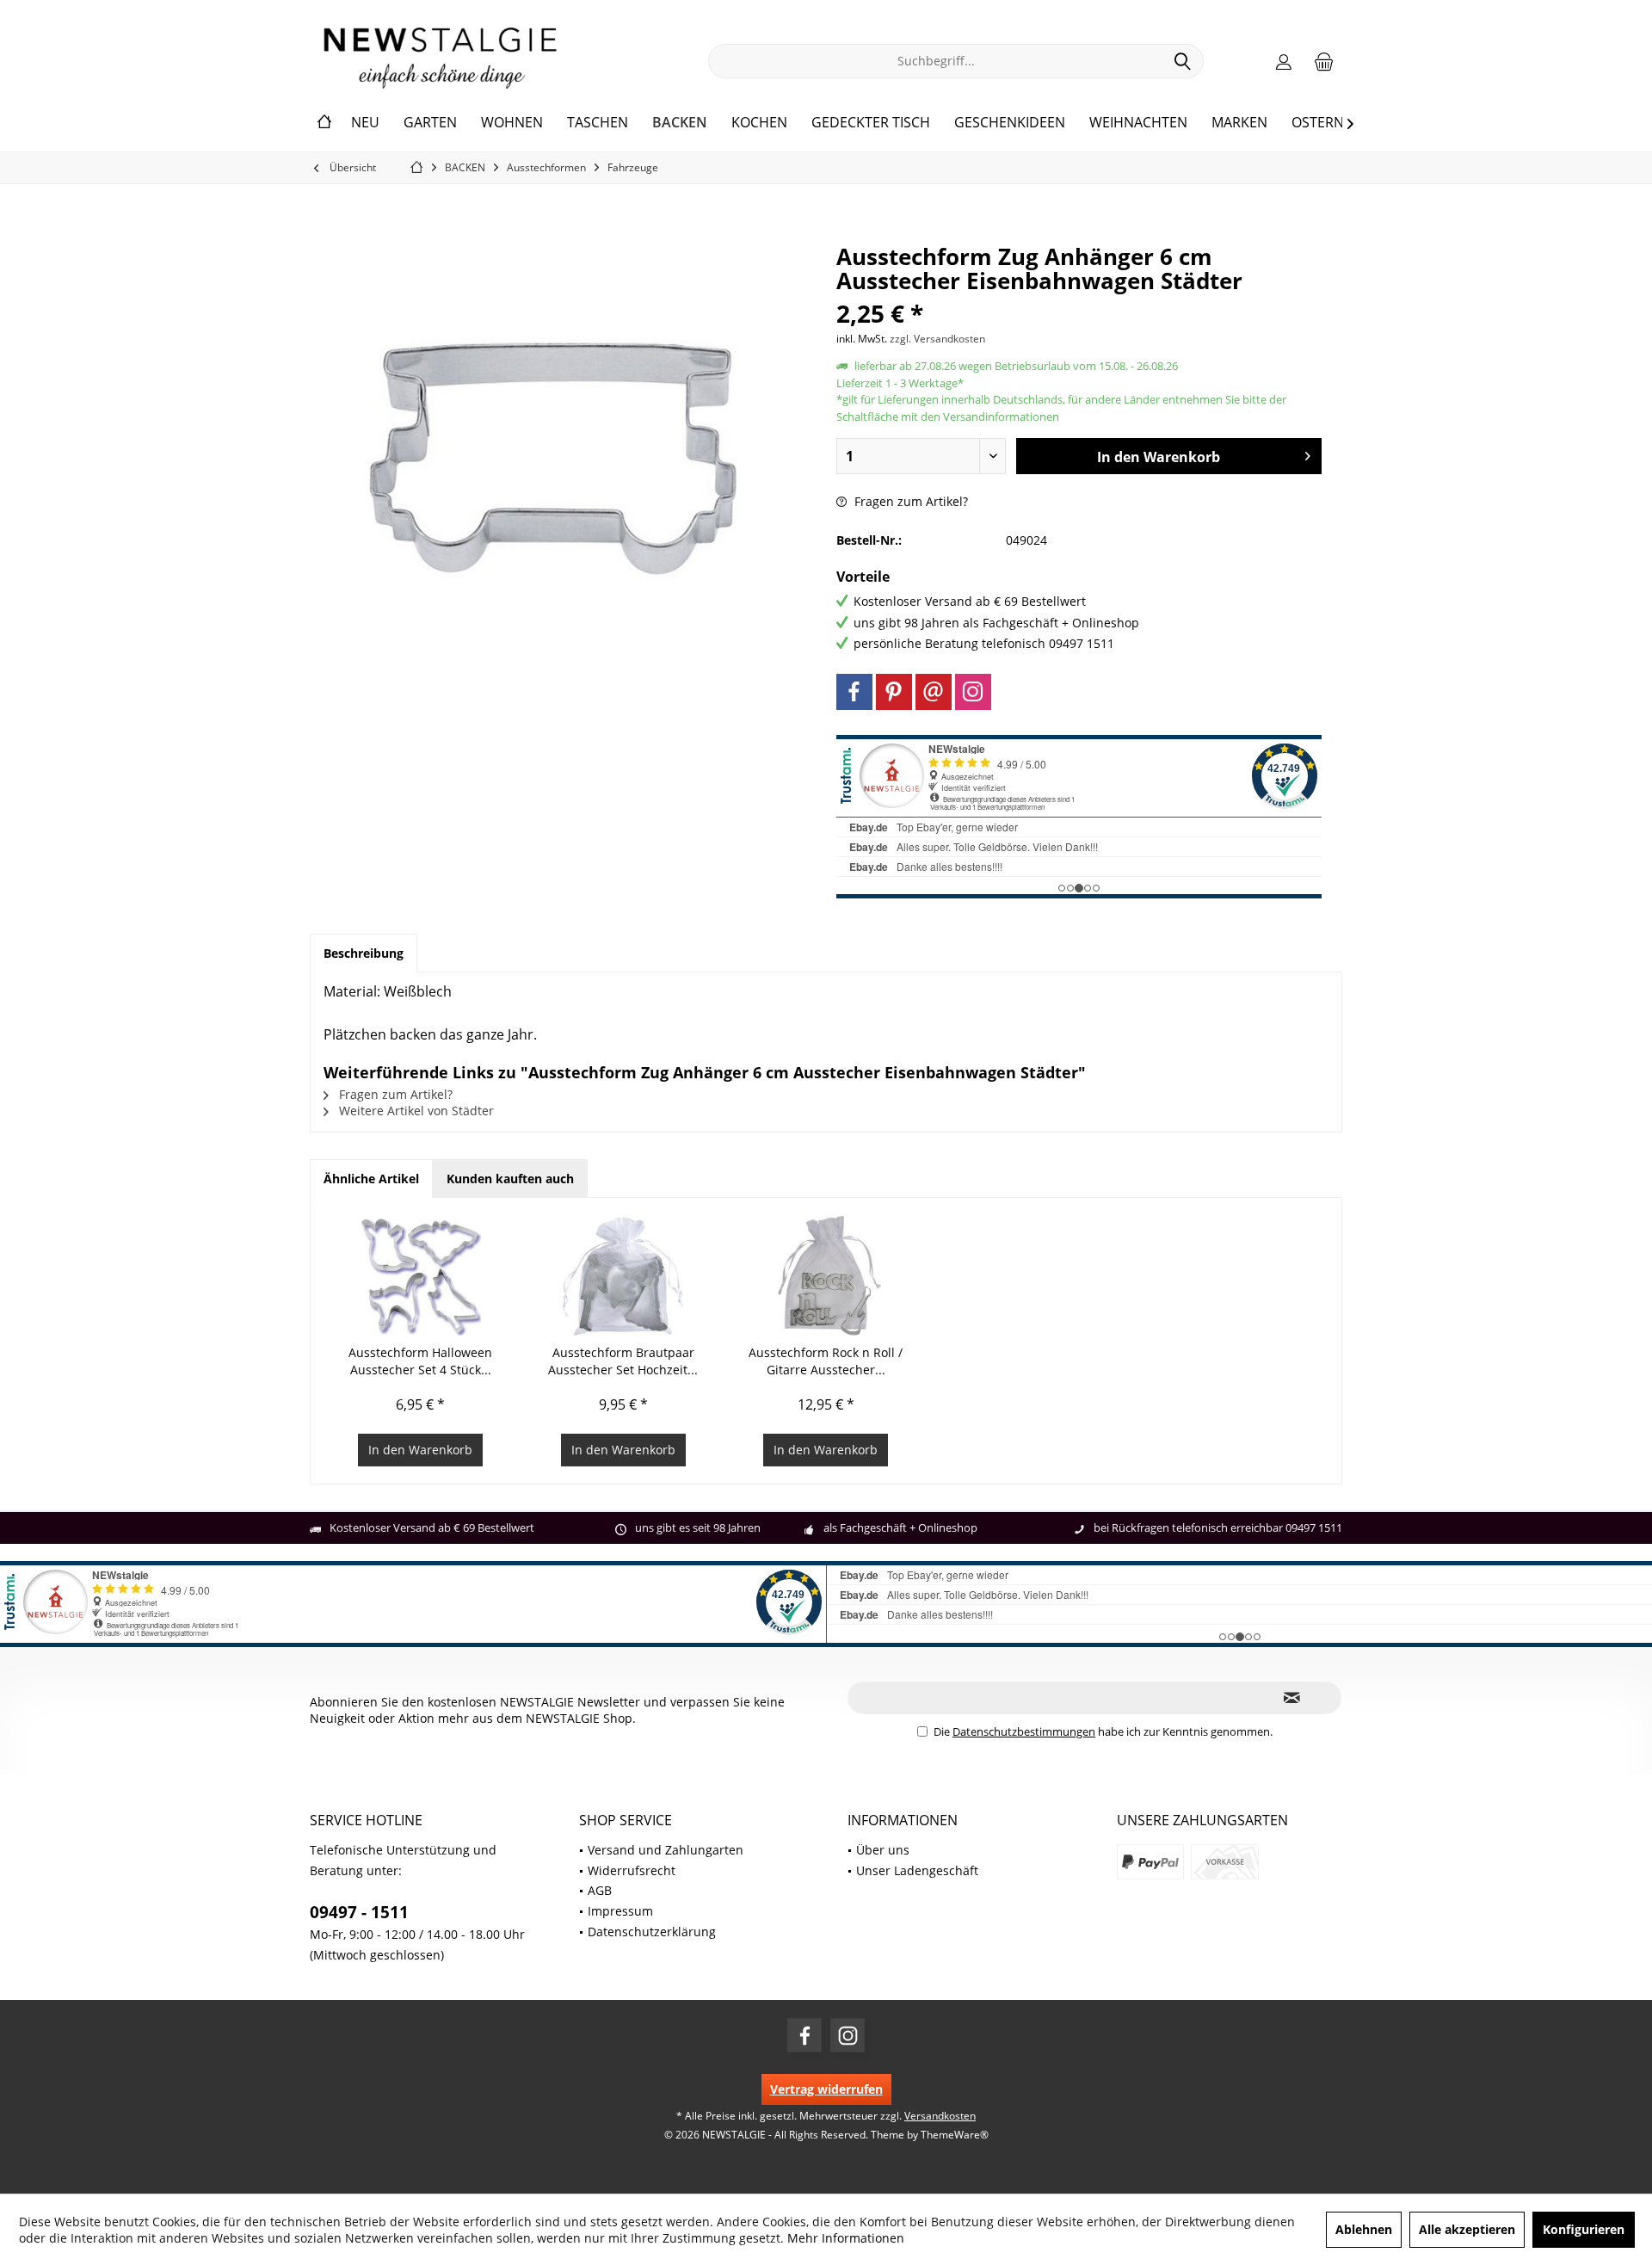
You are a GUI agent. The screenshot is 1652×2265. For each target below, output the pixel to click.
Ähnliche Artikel (371, 1179)
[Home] (324, 123)
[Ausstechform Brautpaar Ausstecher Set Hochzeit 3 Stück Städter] (624, 1275)
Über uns (883, 1850)
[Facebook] (854, 692)
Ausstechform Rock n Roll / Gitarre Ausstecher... (826, 1361)
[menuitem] (1324, 61)
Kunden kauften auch (510, 1179)
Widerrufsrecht (632, 1870)
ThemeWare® (955, 2135)
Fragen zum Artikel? (909, 501)
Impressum (620, 1911)
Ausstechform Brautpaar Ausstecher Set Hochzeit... (623, 1361)
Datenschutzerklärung (652, 1932)
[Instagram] (973, 692)
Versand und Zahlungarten (666, 1850)
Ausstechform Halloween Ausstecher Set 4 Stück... (420, 1361)
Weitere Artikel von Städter (415, 1111)
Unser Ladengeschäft (917, 1870)
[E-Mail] (934, 692)
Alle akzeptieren (1467, 2229)
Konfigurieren (1584, 2229)
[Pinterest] (894, 692)
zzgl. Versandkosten (937, 339)
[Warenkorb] (1324, 61)
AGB (600, 1890)
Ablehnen (1364, 2229)
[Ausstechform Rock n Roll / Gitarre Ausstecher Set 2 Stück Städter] (826, 1275)
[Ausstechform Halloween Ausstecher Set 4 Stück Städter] (421, 1275)
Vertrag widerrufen (826, 2089)
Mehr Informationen (846, 2238)
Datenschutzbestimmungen (1024, 1731)
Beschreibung (364, 953)
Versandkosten (940, 2116)
